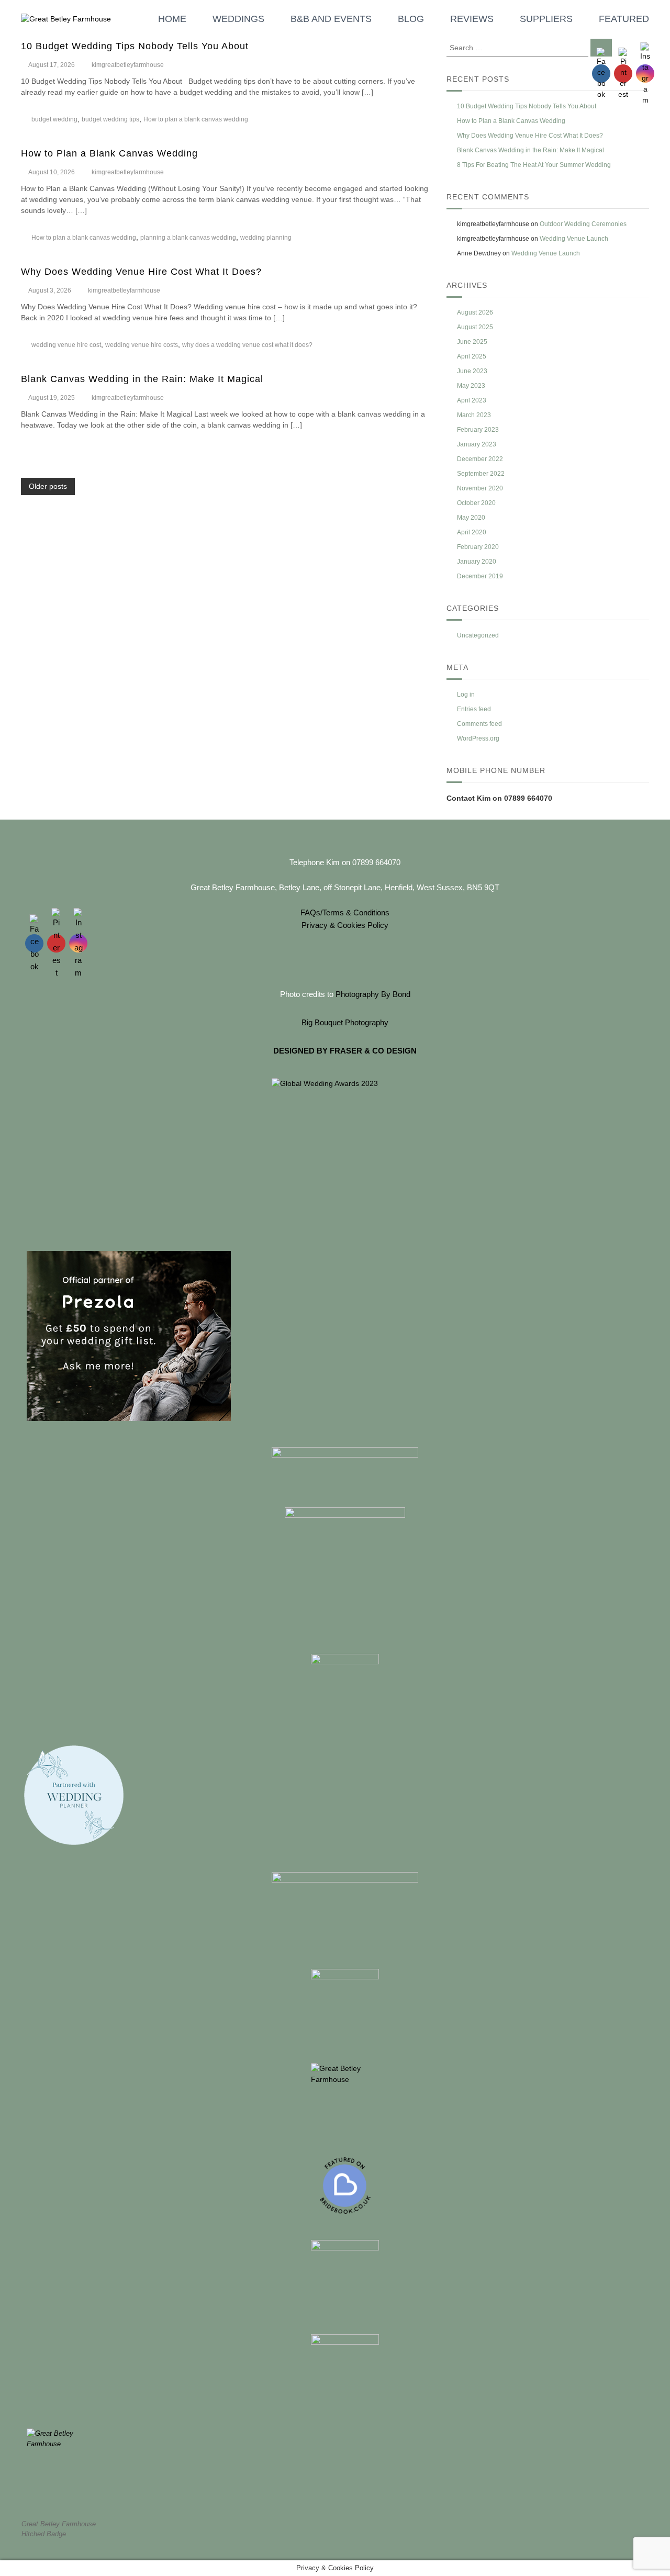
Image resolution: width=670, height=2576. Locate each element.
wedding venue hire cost (66, 345)
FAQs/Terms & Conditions (345, 912)
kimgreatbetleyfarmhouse (128, 65)
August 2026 (475, 312)
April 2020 (472, 532)
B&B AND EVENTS (331, 19)
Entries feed (474, 709)
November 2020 (480, 488)
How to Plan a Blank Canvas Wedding (109, 153)
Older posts (48, 486)
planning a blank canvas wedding (188, 238)
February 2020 (478, 547)
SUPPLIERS (546, 19)
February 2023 (478, 430)
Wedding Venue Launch (574, 239)
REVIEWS (472, 19)
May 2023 (471, 386)
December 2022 (480, 459)
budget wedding (54, 119)
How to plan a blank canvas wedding (196, 119)
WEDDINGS (238, 19)
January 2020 (477, 562)
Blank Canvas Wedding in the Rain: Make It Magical (142, 379)
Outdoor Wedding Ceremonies (583, 224)
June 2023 (472, 371)
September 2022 (481, 474)
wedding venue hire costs (142, 345)
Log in (466, 695)
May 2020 (471, 518)
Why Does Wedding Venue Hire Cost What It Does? (141, 272)
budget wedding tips (110, 119)
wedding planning (266, 238)
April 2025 (472, 356)
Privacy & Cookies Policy (345, 925)
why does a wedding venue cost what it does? (247, 345)
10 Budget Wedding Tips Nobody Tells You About (135, 46)
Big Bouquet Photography (345, 1022)
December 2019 (480, 576)
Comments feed (479, 724)
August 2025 (475, 327)
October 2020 (476, 503)
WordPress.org (478, 738)
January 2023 (477, 444)
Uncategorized (478, 635)
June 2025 (472, 342)
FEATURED (624, 19)
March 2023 (474, 415)
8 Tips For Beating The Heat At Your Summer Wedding (534, 165)
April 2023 (472, 400)
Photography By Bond (373, 994)
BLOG (411, 19)
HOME (172, 19)
